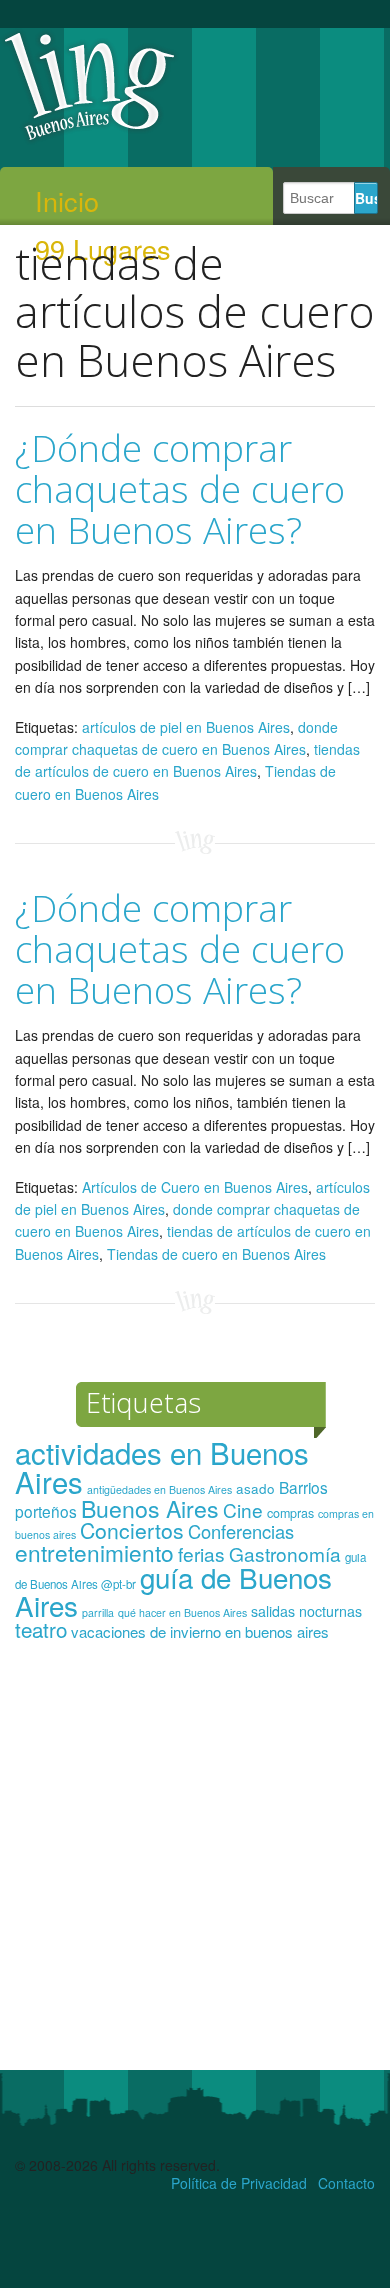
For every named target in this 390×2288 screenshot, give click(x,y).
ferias (201, 1553)
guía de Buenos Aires (173, 1591)
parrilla (98, 1612)
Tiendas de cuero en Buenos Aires (216, 1254)
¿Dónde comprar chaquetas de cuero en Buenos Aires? (180, 488)
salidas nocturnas (306, 1611)
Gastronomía (285, 1553)
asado (255, 1488)
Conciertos (132, 1530)
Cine (243, 1509)
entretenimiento (94, 1552)
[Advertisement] (195, 1865)
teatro (41, 1629)
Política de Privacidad (239, 2183)
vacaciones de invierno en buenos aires (200, 1631)
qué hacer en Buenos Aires (182, 1612)
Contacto (346, 2183)
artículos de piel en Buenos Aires (186, 727)
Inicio (67, 201)
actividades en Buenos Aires (162, 1466)
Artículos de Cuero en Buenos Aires (195, 1187)
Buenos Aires (150, 1508)
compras (290, 1513)
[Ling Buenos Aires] (90, 139)
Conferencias (241, 1531)
